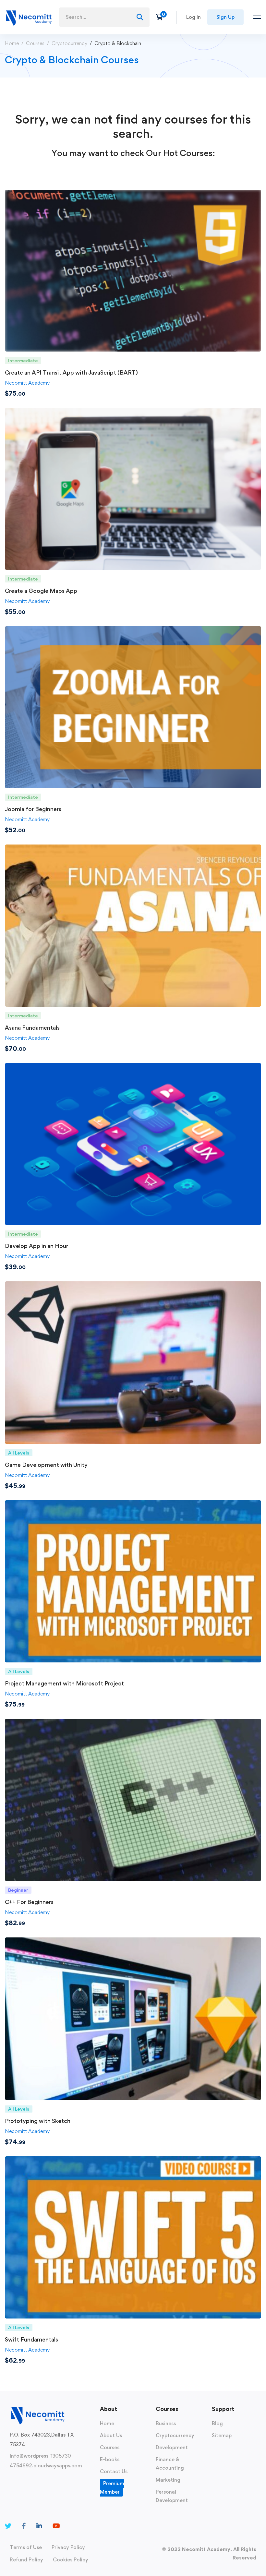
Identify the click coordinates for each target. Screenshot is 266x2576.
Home (12, 43)
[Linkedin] (39, 2526)
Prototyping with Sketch (38, 2121)
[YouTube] (56, 2526)
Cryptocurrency (69, 43)
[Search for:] (104, 17)
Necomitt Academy (27, 383)
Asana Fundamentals (32, 1028)
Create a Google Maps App (41, 591)
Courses (35, 43)
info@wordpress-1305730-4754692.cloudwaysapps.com (46, 2461)
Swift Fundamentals (31, 2339)
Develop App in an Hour (36, 1246)
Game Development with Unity (46, 1465)
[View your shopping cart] (161, 17)
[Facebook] (24, 2526)
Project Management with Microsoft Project (64, 1683)
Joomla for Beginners (33, 809)
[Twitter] (8, 2526)
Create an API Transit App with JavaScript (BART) (71, 372)
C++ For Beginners (29, 1902)
